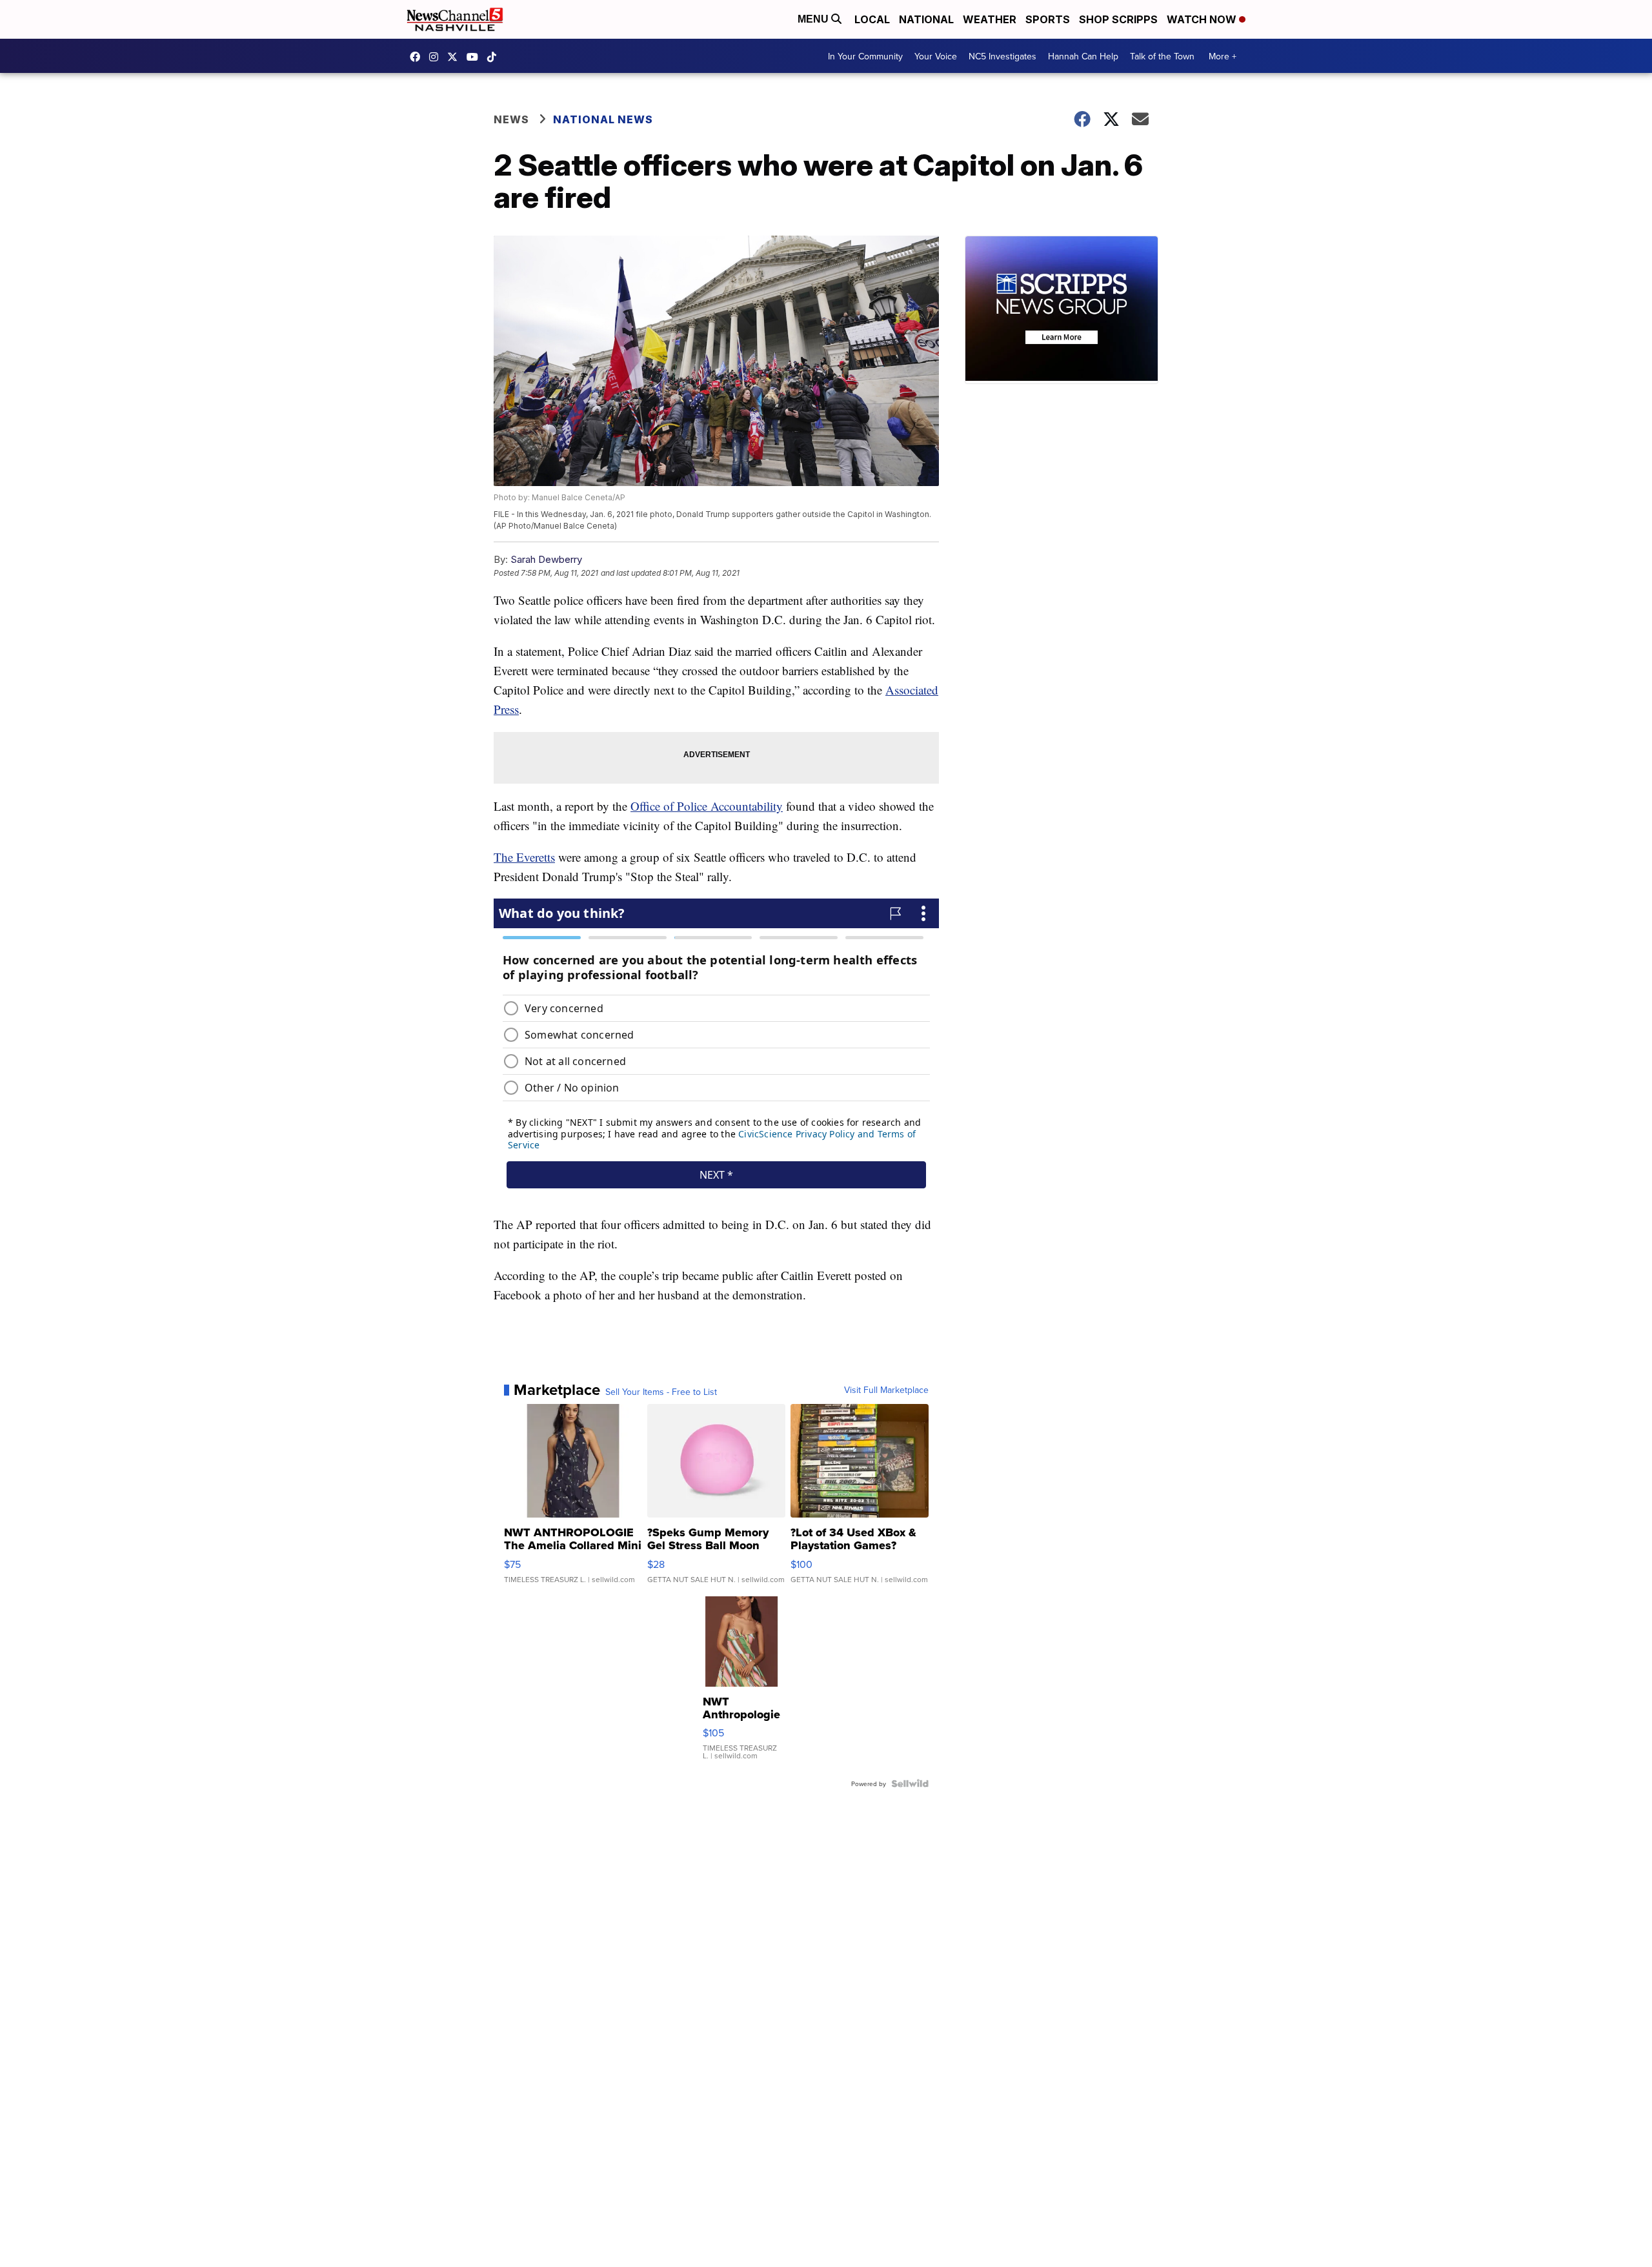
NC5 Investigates (1002, 56)
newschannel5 (418, 57)
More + (1223, 56)
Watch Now (1203, 19)
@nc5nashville (495, 57)
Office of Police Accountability (707, 806)
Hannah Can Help (1083, 56)
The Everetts (524, 857)
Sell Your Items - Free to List (661, 1392)
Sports (1048, 19)
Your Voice (936, 56)
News (511, 119)
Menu (814, 19)
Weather (990, 19)
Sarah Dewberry (546, 559)
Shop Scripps (1118, 19)
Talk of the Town (1162, 56)
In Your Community (865, 56)
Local (872, 19)
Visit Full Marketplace (886, 1390)
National (926, 19)
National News (603, 119)
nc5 (456, 57)
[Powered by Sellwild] (910, 1784)
